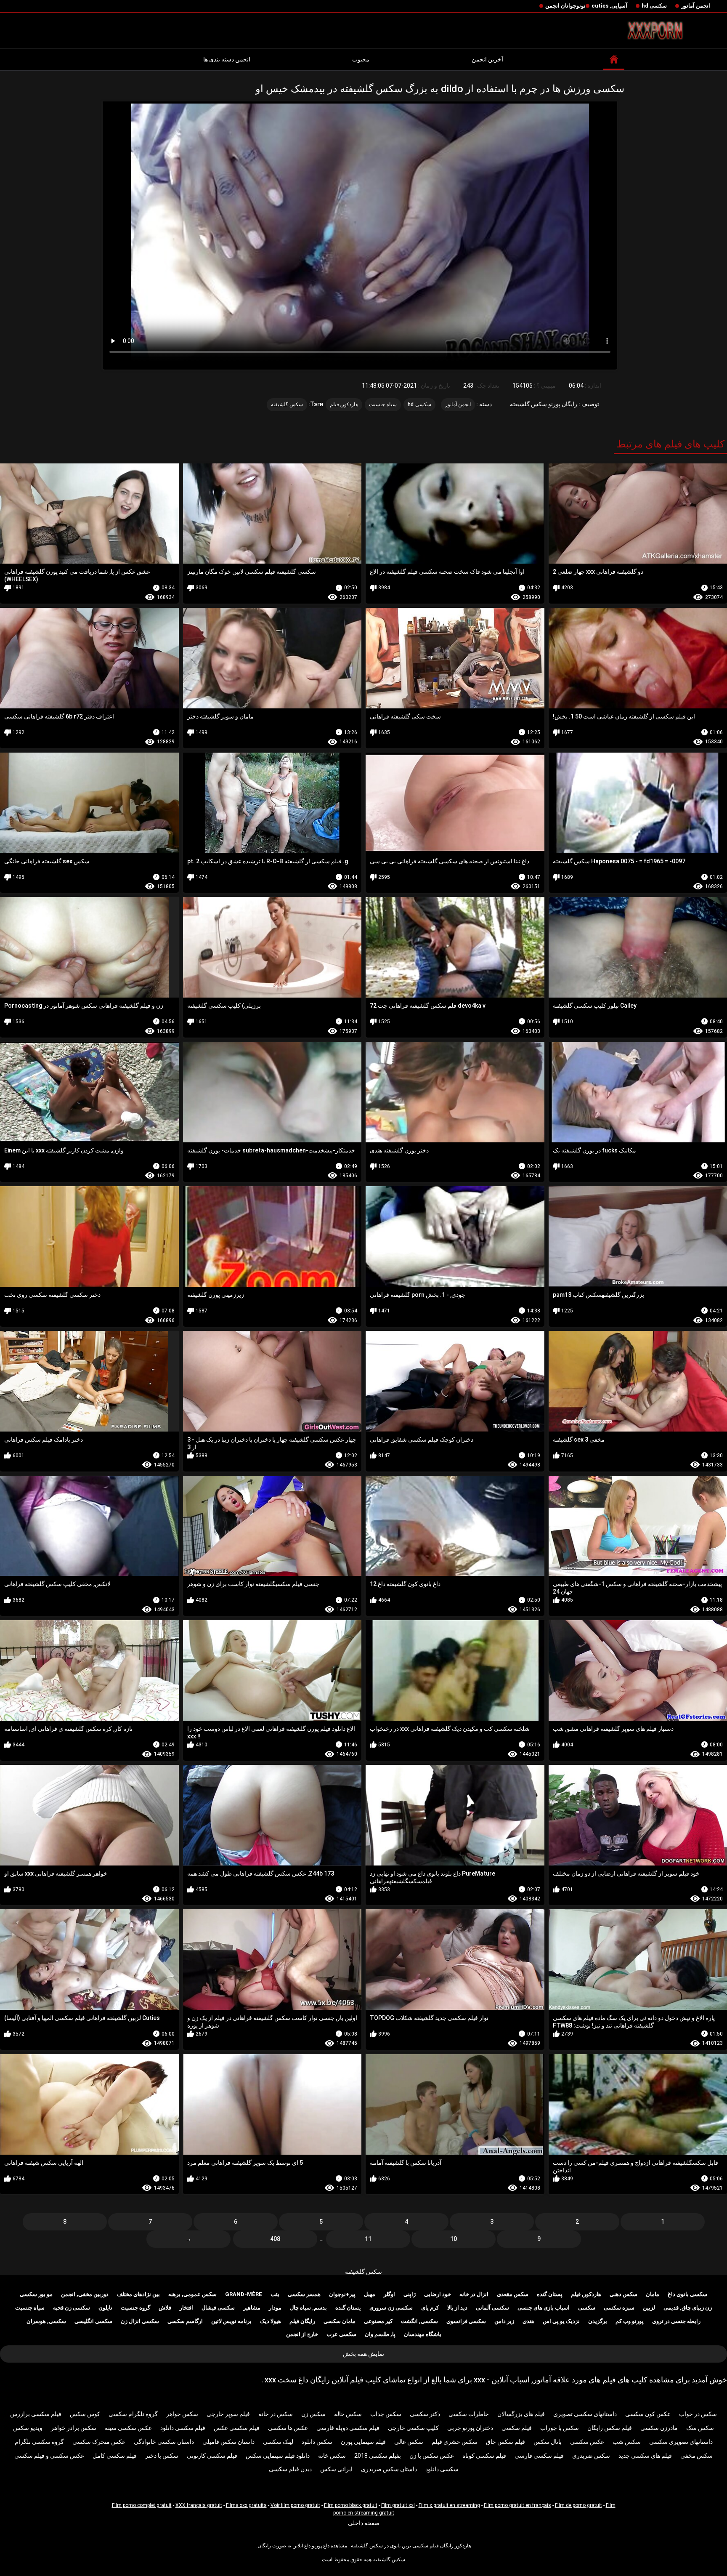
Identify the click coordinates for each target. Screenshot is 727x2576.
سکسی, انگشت (419, 2321)
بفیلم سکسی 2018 (378, 2456)
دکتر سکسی (425, 2414)
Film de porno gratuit (578, 2505)
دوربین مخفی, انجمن (85, 2294)
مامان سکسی (340, 2321)
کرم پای (430, 2308)
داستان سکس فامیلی (228, 2442)
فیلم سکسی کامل (115, 2456)
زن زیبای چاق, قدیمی (688, 2308)
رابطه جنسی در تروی (676, 2321)
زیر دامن (504, 2321)
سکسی (587, 2308)
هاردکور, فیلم (344, 404)
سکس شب (627, 2442)
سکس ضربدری (591, 2456)
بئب (275, 2294)
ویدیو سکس (28, 2428)
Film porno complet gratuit (142, 2505)
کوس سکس (85, 2414)
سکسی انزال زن (140, 2321)
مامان (653, 2294)
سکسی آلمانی (492, 2308)
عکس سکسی (587, 2442)
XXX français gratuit (199, 2505)
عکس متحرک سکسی (99, 2442)
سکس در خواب (698, 2414)
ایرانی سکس (336, 2469)
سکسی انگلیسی (93, 2321)
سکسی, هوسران (46, 2321)
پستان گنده (550, 2294)
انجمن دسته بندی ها (227, 59)
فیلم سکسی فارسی (539, 2456)
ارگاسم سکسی (185, 2321)
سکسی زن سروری (391, 2308)
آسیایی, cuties (609, 6)
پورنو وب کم (630, 2321)
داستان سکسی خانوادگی (164, 2442)
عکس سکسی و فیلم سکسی (49, 2456)
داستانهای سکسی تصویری (585, 2414)
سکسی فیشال (218, 2308)
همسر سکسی (304, 2294)
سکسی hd (654, 6)
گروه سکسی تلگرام (39, 2442)
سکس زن (313, 2414)
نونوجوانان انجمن (565, 6)
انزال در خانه (474, 2294)
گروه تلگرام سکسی (133, 2414)
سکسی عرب (341, 2334)
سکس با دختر (162, 2456)
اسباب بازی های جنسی (544, 2308)
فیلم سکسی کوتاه (484, 2456)
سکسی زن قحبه (72, 2308)
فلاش (165, 2308)
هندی (528, 2321)
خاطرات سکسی (469, 2414)
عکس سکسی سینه (128, 2428)
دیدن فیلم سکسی (290, 2469)
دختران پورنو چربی (470, 2428)
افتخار (186, 2308)
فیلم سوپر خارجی (228, 2414)
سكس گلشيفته (287, 404)
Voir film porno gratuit (295, 2505)
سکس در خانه (276, 2414)
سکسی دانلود (442, 2469)
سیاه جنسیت (383, 404)
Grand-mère (244, 2294)
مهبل (370, 2294)
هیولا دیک (271, 2321)
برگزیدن (598, 2321)
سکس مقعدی (513, 2294)
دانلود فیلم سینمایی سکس (278, 2456)
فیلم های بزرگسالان (521, 2414)
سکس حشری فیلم (455, 2442)
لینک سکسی (278, 2442)
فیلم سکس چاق (505, 2442)
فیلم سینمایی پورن (363, 2442)
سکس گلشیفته (363, 2272)
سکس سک (700, 2428)
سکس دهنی (624, 2294)
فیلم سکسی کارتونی (212, 2456)
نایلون (105, 2308)
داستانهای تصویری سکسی (681, 2442)
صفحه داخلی (364, 2523)
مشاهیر (252, 2308)
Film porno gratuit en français (517, 2505)
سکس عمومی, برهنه (192, 2294)
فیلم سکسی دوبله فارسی (348, 2428)
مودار (275, 2308)
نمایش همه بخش (363, 2354)
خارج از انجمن (302, 2334)
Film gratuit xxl (398, 2505)
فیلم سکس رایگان (610, 2428)
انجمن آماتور (696, 6)
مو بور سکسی (36, 2294)
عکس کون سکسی (648, 2414)
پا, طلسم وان (380, 2334)
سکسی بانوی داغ (687, 2294)
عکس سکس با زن (432, 2456)
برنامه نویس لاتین (231, 2321)
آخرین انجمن (487, 59)
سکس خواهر (182, 2414)
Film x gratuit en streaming (449, 2505)
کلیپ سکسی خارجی (413, 2428)
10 (454, 2239)
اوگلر (389, 2294)
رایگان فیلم (302, 2321)
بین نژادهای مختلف (138, 2294)
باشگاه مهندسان (423, 2334)
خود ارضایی (438, 2294)
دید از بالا (457, 2308)
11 (368, 2239)
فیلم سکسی (517, 2428)
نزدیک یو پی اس (561, 2321)
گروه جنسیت (135, 2308)
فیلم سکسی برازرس (36, 2414)
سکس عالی (409, 2442)
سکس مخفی (696, 2456)
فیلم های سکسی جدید (645, 2456)
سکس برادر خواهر (74, 2428)
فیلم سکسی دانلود (183, 2428)
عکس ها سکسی (288, 2428)
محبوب (361, 59)
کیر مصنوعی (378, 2321)
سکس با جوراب (560, 2428)
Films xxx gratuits (246, 2505)
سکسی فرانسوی (466, 2321)
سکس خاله (348, 2414)
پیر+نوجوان (342, 2294)
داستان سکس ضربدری (389, 2469)
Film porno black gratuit (351, 2505)
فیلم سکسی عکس (237, 2428)
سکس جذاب (386, 2414)
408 (275, 2239)
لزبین (649, 2308)
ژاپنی (410, 2294)
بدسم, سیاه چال (308, 2308)
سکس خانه (332, 2456)
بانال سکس (548, 2442)
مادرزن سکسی (659, 2428)
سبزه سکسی (619, 2308)
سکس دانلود (317, 2442)
